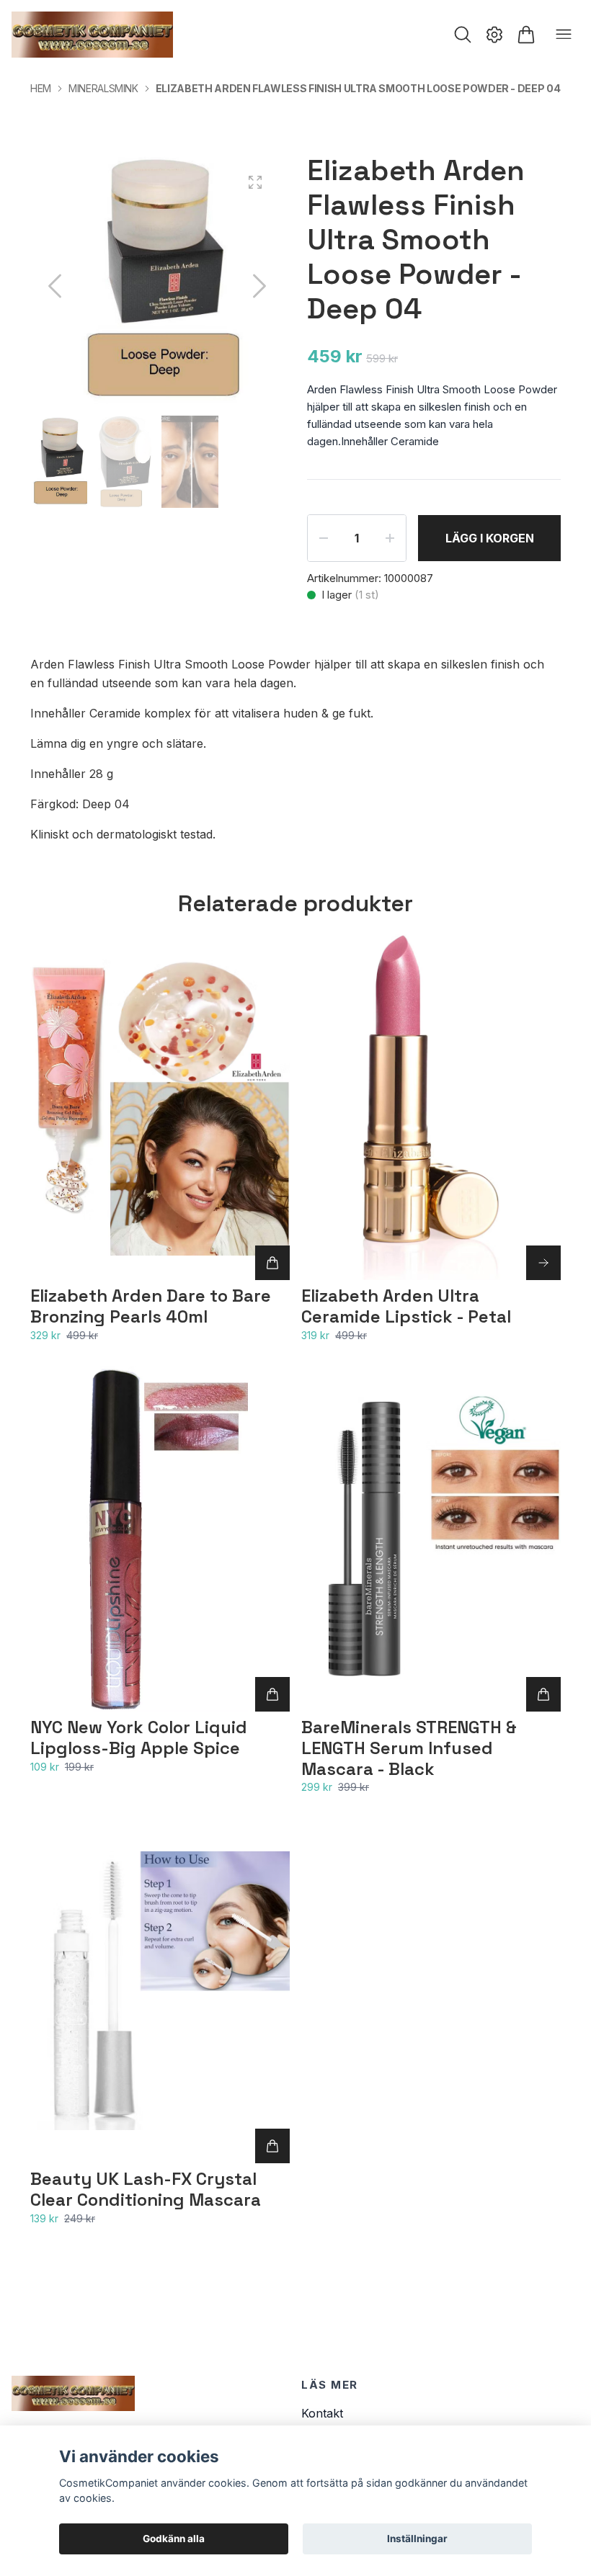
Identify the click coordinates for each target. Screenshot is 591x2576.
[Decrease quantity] (324, 538)
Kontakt (322, 2413)
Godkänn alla (174, 2539)
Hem (41, 88)
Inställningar (417, 2539)
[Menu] (564, 35)
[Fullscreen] (255, 182)
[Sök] (463, 35)
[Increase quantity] (390, 538)
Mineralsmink (103, 88)
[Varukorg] (526, 35)
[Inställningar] (494, 35)
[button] (259, 286)
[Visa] (543, 1263)
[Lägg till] (272, 1263)
